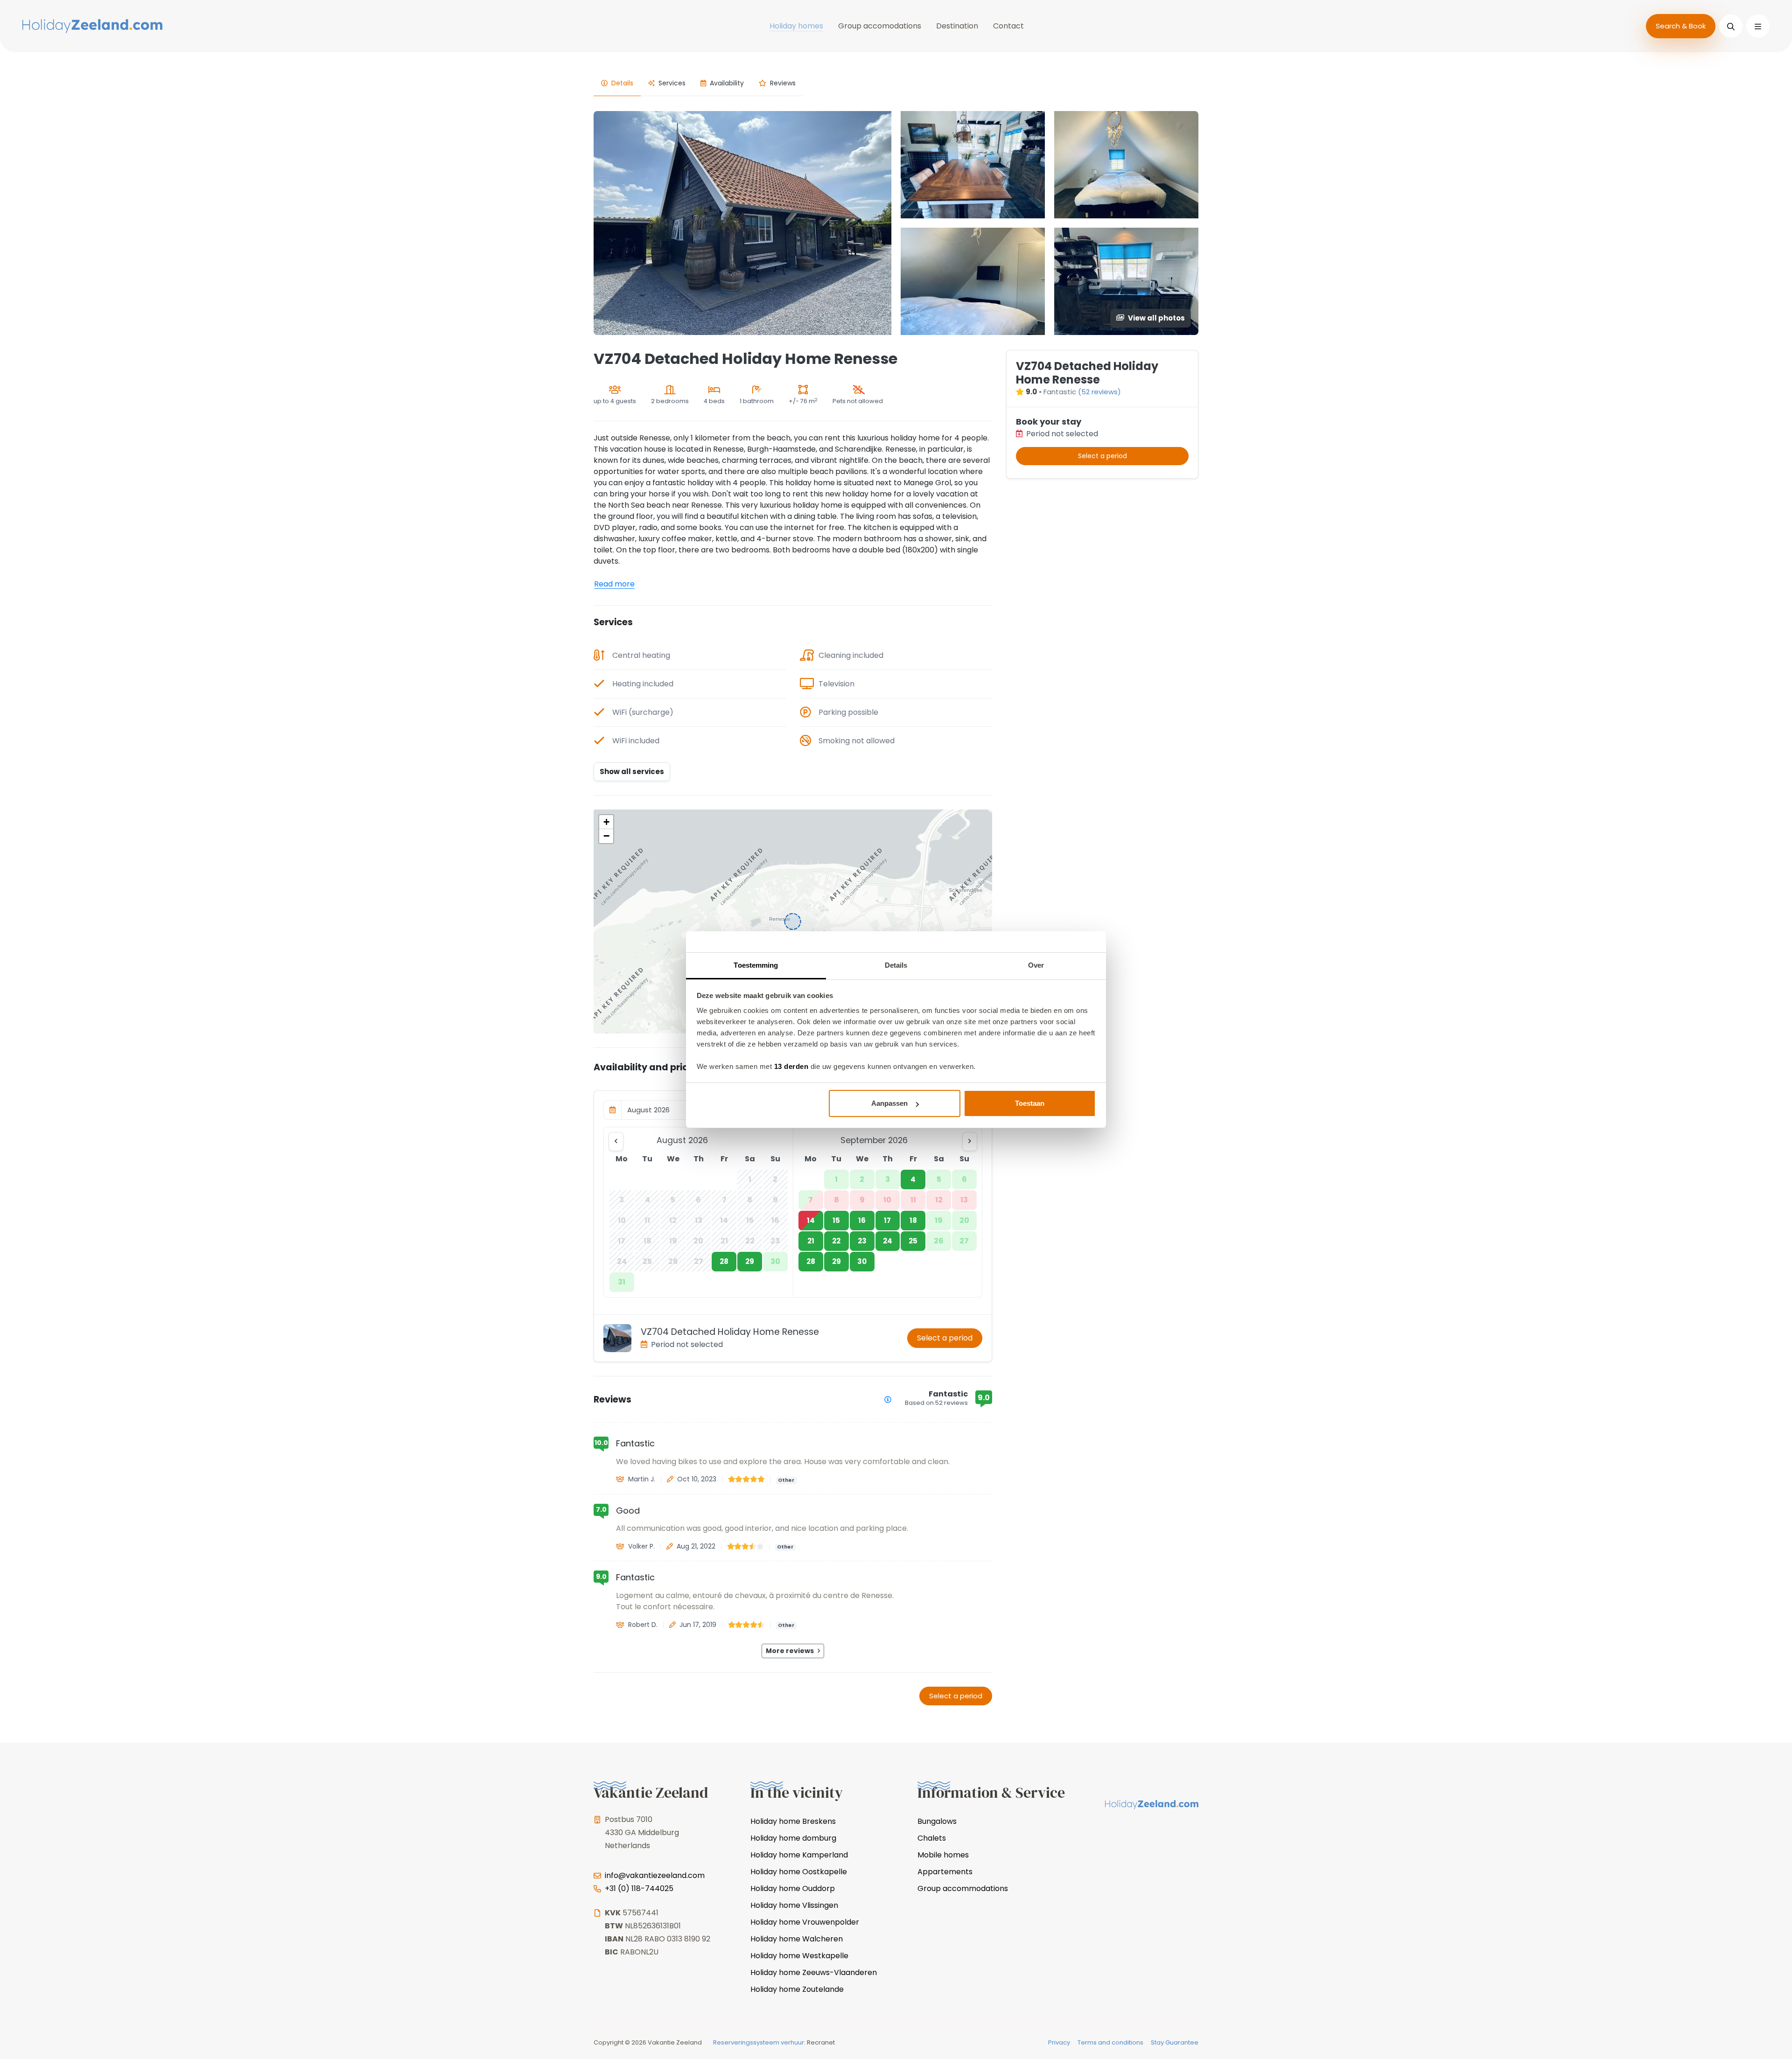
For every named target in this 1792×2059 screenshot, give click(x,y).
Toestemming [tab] (756, 965)
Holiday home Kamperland (799, 1855)
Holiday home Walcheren (797, 1939)
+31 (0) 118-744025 (639, 1888)
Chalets (932, 1838)
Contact (1008, 26)
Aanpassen (889, 1103)
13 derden (791, 1066)
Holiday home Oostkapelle (799, 1872)
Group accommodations (963, 1888)
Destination (957, 26)
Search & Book (1681, 26)
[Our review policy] (888, 1399)
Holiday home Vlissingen (794, 1905)
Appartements (945, 1872)
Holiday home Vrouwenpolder (805, 1922)
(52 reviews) (1099, 392)
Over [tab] (1036, 965)
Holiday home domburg (793, 1838)
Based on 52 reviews (936, 1403)
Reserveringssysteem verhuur (759, 2042)
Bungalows (937, 1821)
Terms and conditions (1110, 2042)
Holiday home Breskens (793, 1821)
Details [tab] (896, 965)
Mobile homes (943, 1855)
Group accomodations (880, 26)
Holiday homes (796, 26)
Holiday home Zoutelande (797, 1989)
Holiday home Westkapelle (799, 1956)
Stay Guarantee (1175, 2042)
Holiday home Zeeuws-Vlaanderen (814, 1972)
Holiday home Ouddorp (793, 1888)
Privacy (1059, 2042)
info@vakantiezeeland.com (655, 1875)
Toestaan (1030, 1103)
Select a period (945, 1338)
